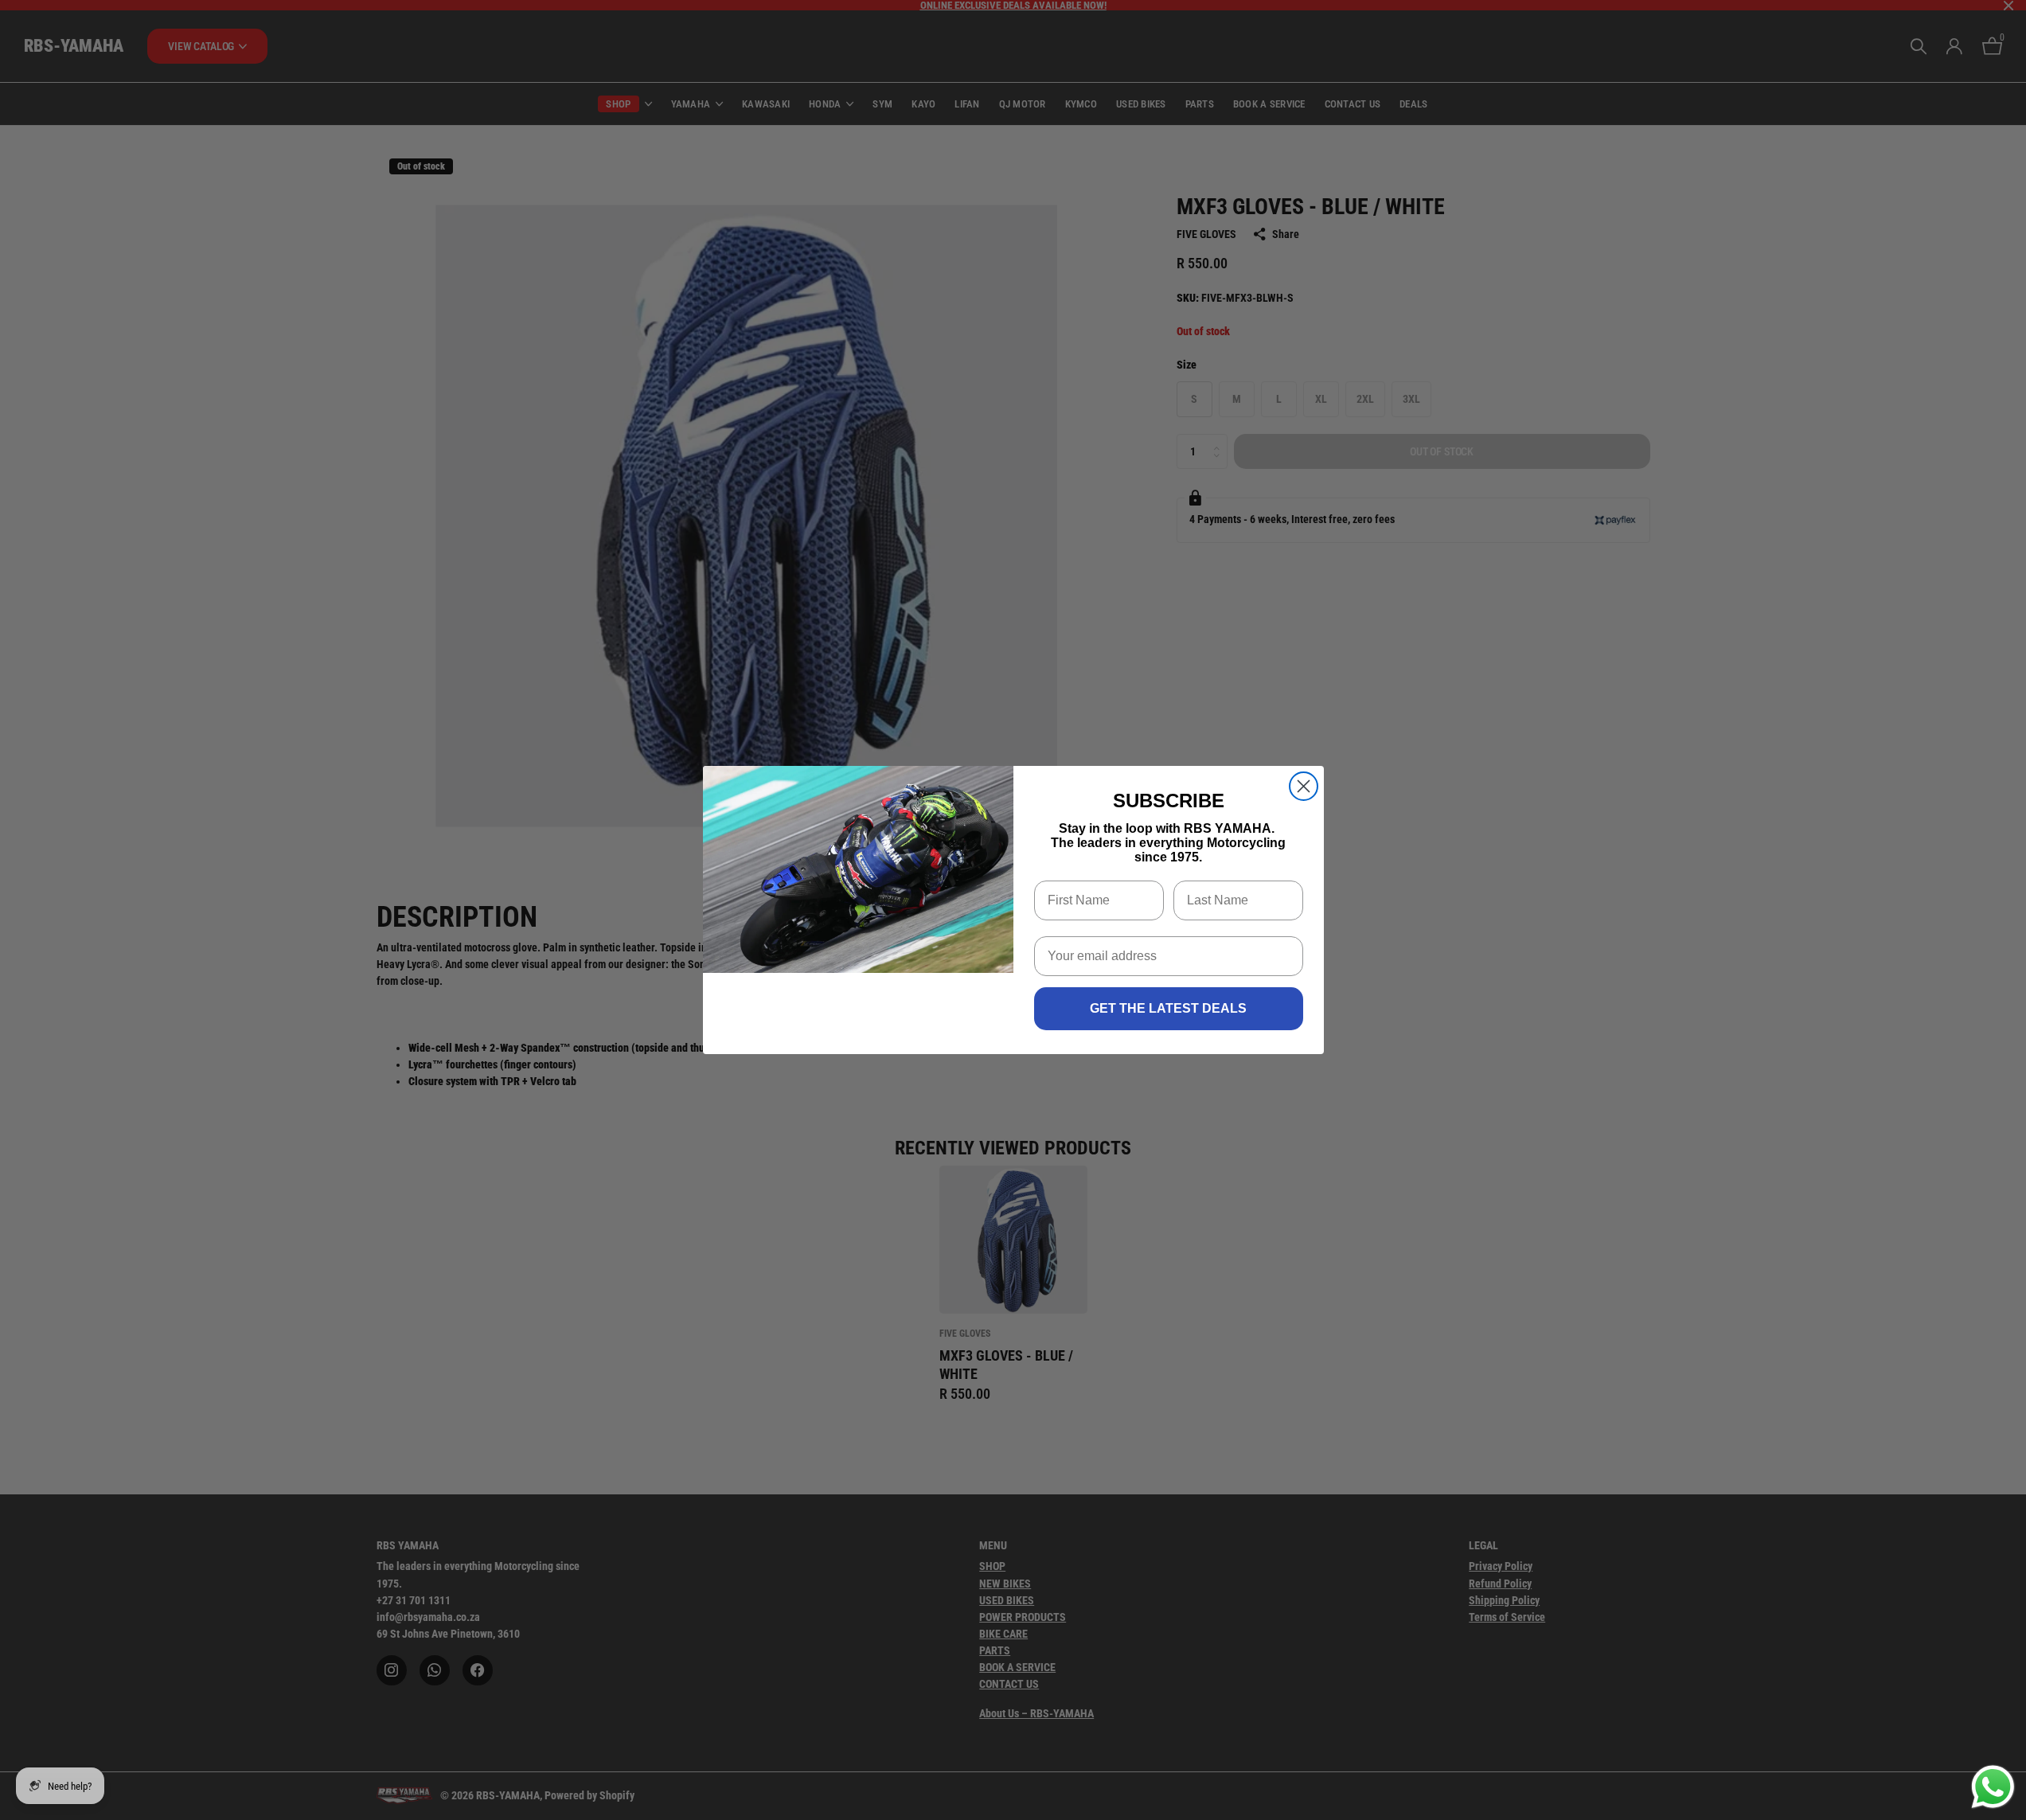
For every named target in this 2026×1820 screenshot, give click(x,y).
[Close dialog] (1304, 786)
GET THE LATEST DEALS (1168, 1008)
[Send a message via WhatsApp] (1993, 1787)
